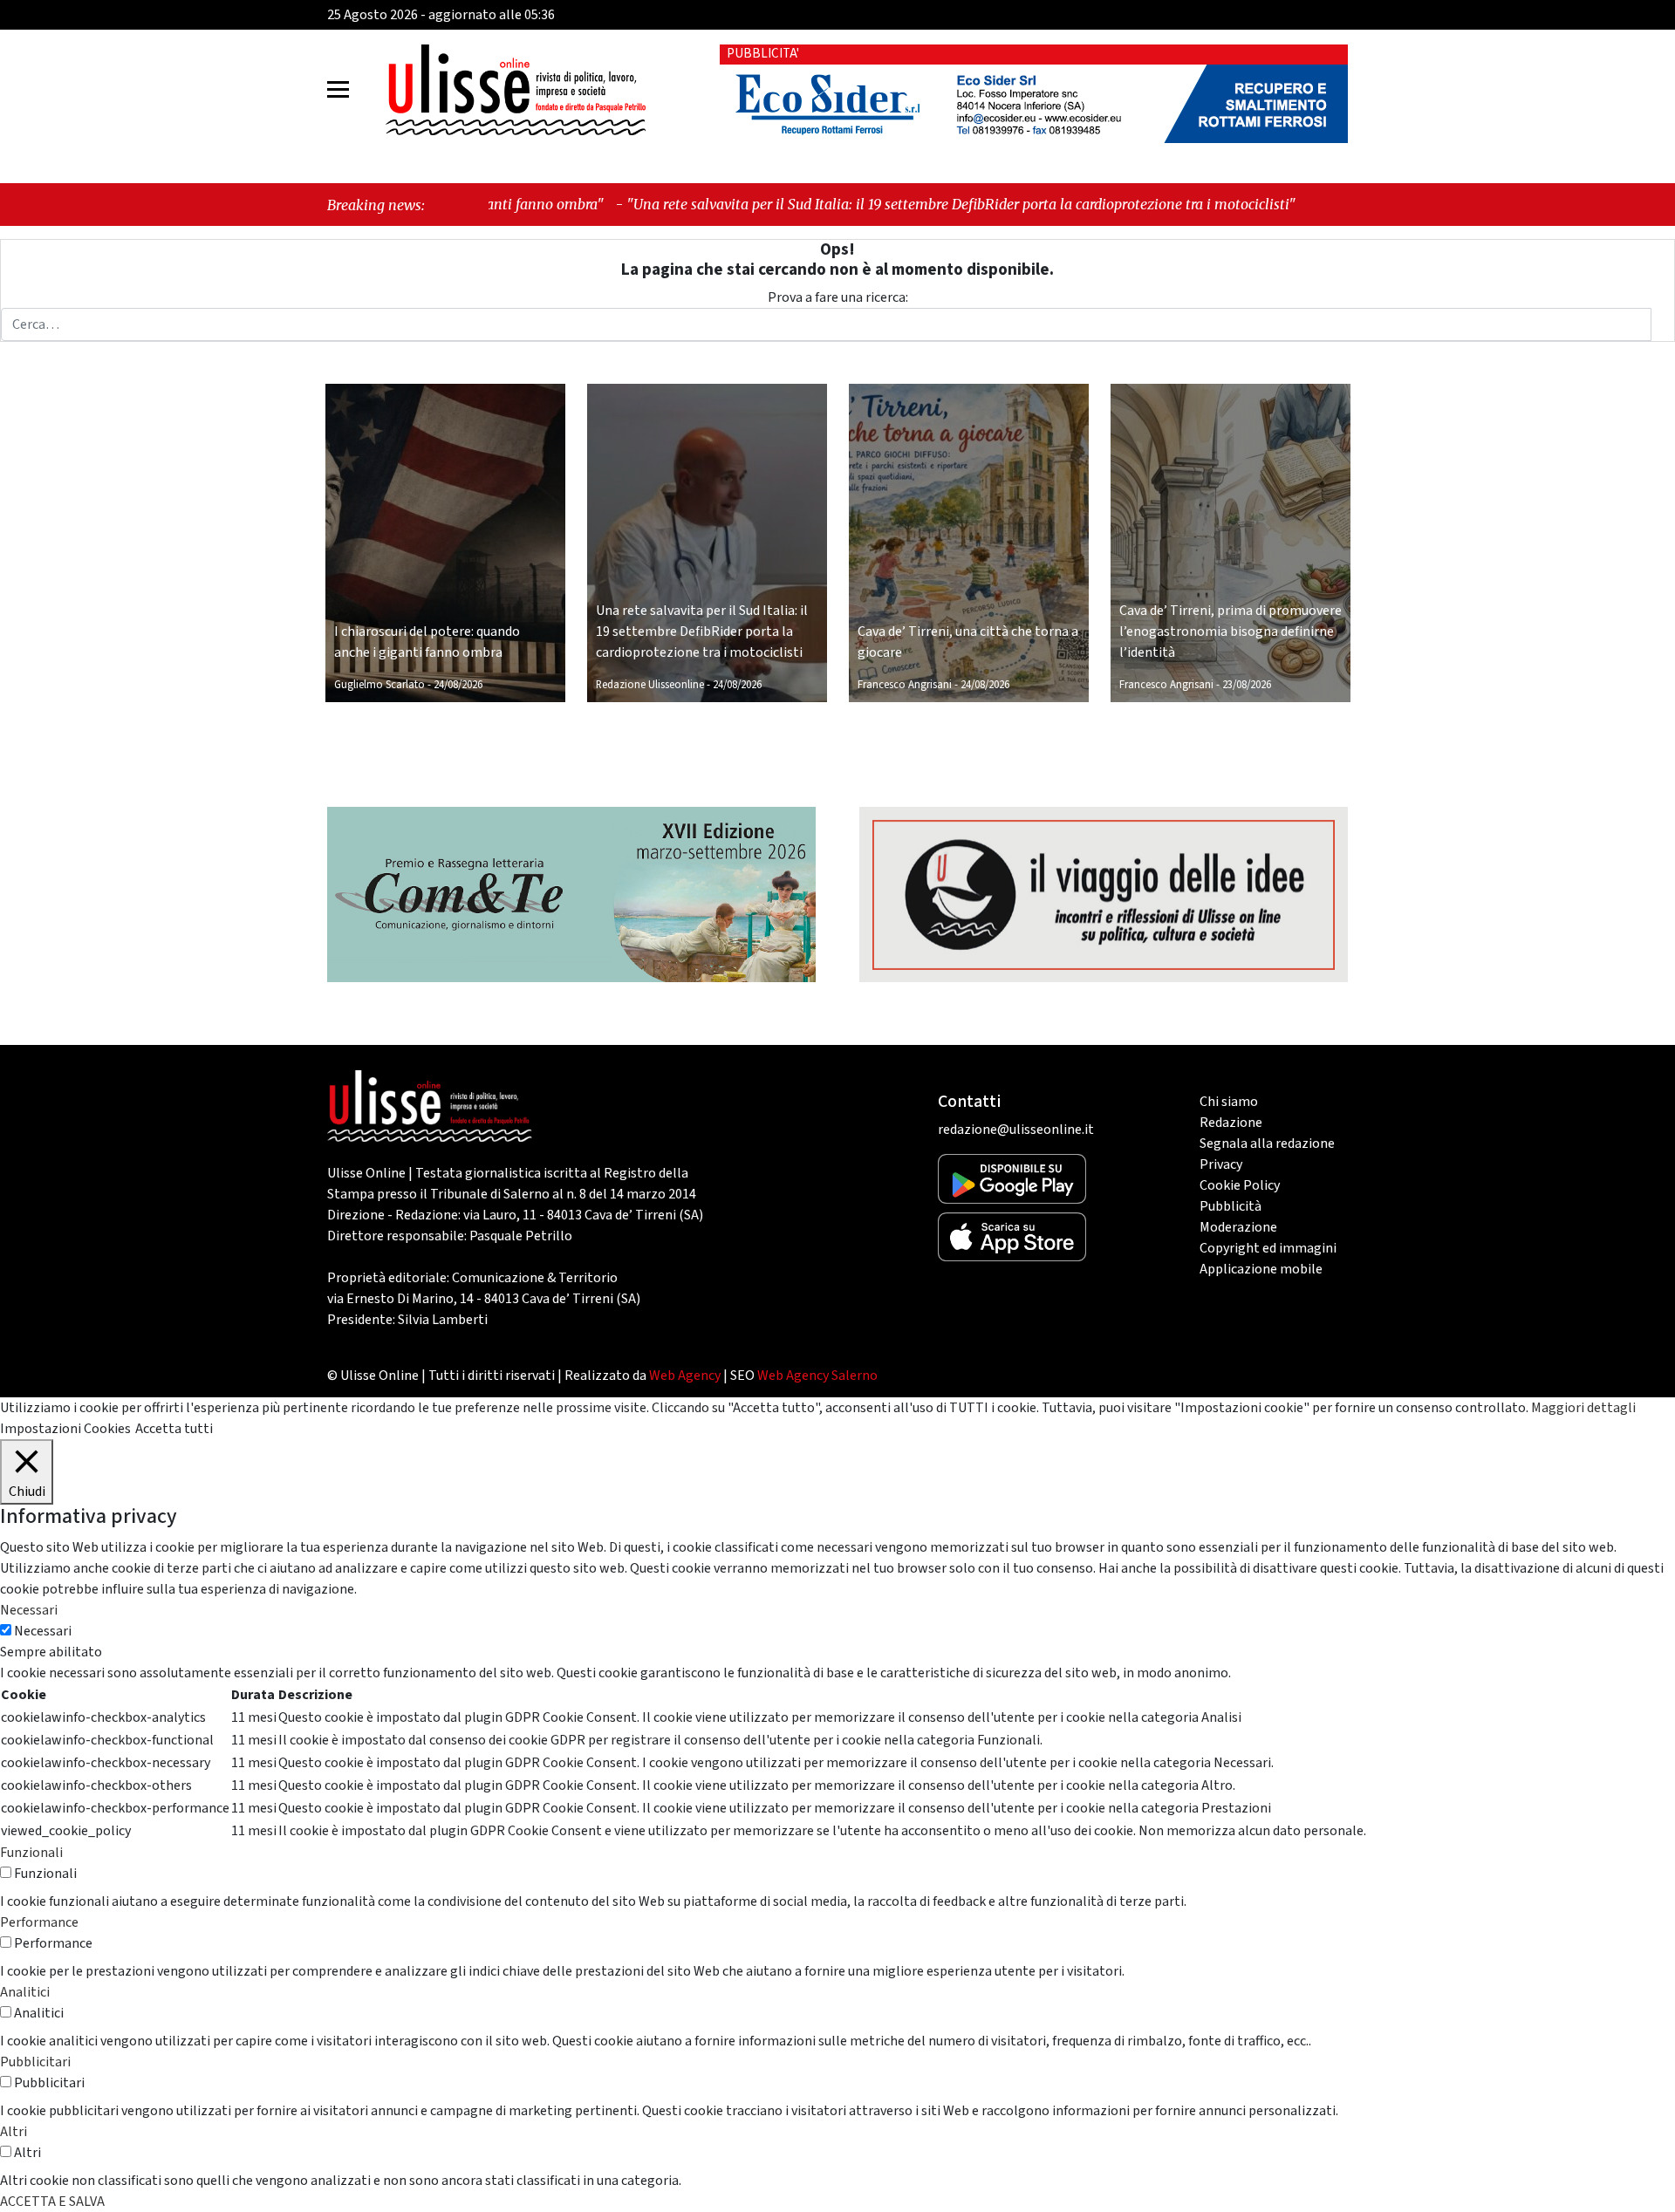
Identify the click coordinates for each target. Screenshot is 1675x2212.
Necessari (43, 1631)
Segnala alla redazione (1267, 1144)
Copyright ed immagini (1268, 1248)
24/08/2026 (458, 685)
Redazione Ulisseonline (650, 685)
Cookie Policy (1240, 1185)
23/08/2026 (1247, 685)
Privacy (1221, 1164)
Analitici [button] (25, 1992)
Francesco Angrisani (905, 685)
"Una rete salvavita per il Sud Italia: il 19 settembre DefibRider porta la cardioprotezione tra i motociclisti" (825, 204)
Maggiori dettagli (1583, 1408)
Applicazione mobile (1261, 1269)
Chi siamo (1229, 1102)
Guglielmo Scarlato (379, 685)
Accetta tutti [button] (174, 1429)
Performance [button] (39, 1922)
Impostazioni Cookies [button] (65, 1429)
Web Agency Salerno (817, 1376)
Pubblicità (1231, 1206)
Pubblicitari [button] (35, 2062)
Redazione (1231, 1123)
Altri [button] (14, 2132)
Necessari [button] (29, 1610)
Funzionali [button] (31, 1853)
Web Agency (685, 1376)
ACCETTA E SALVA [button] (52, 2202)
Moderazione (1238, 1227)
